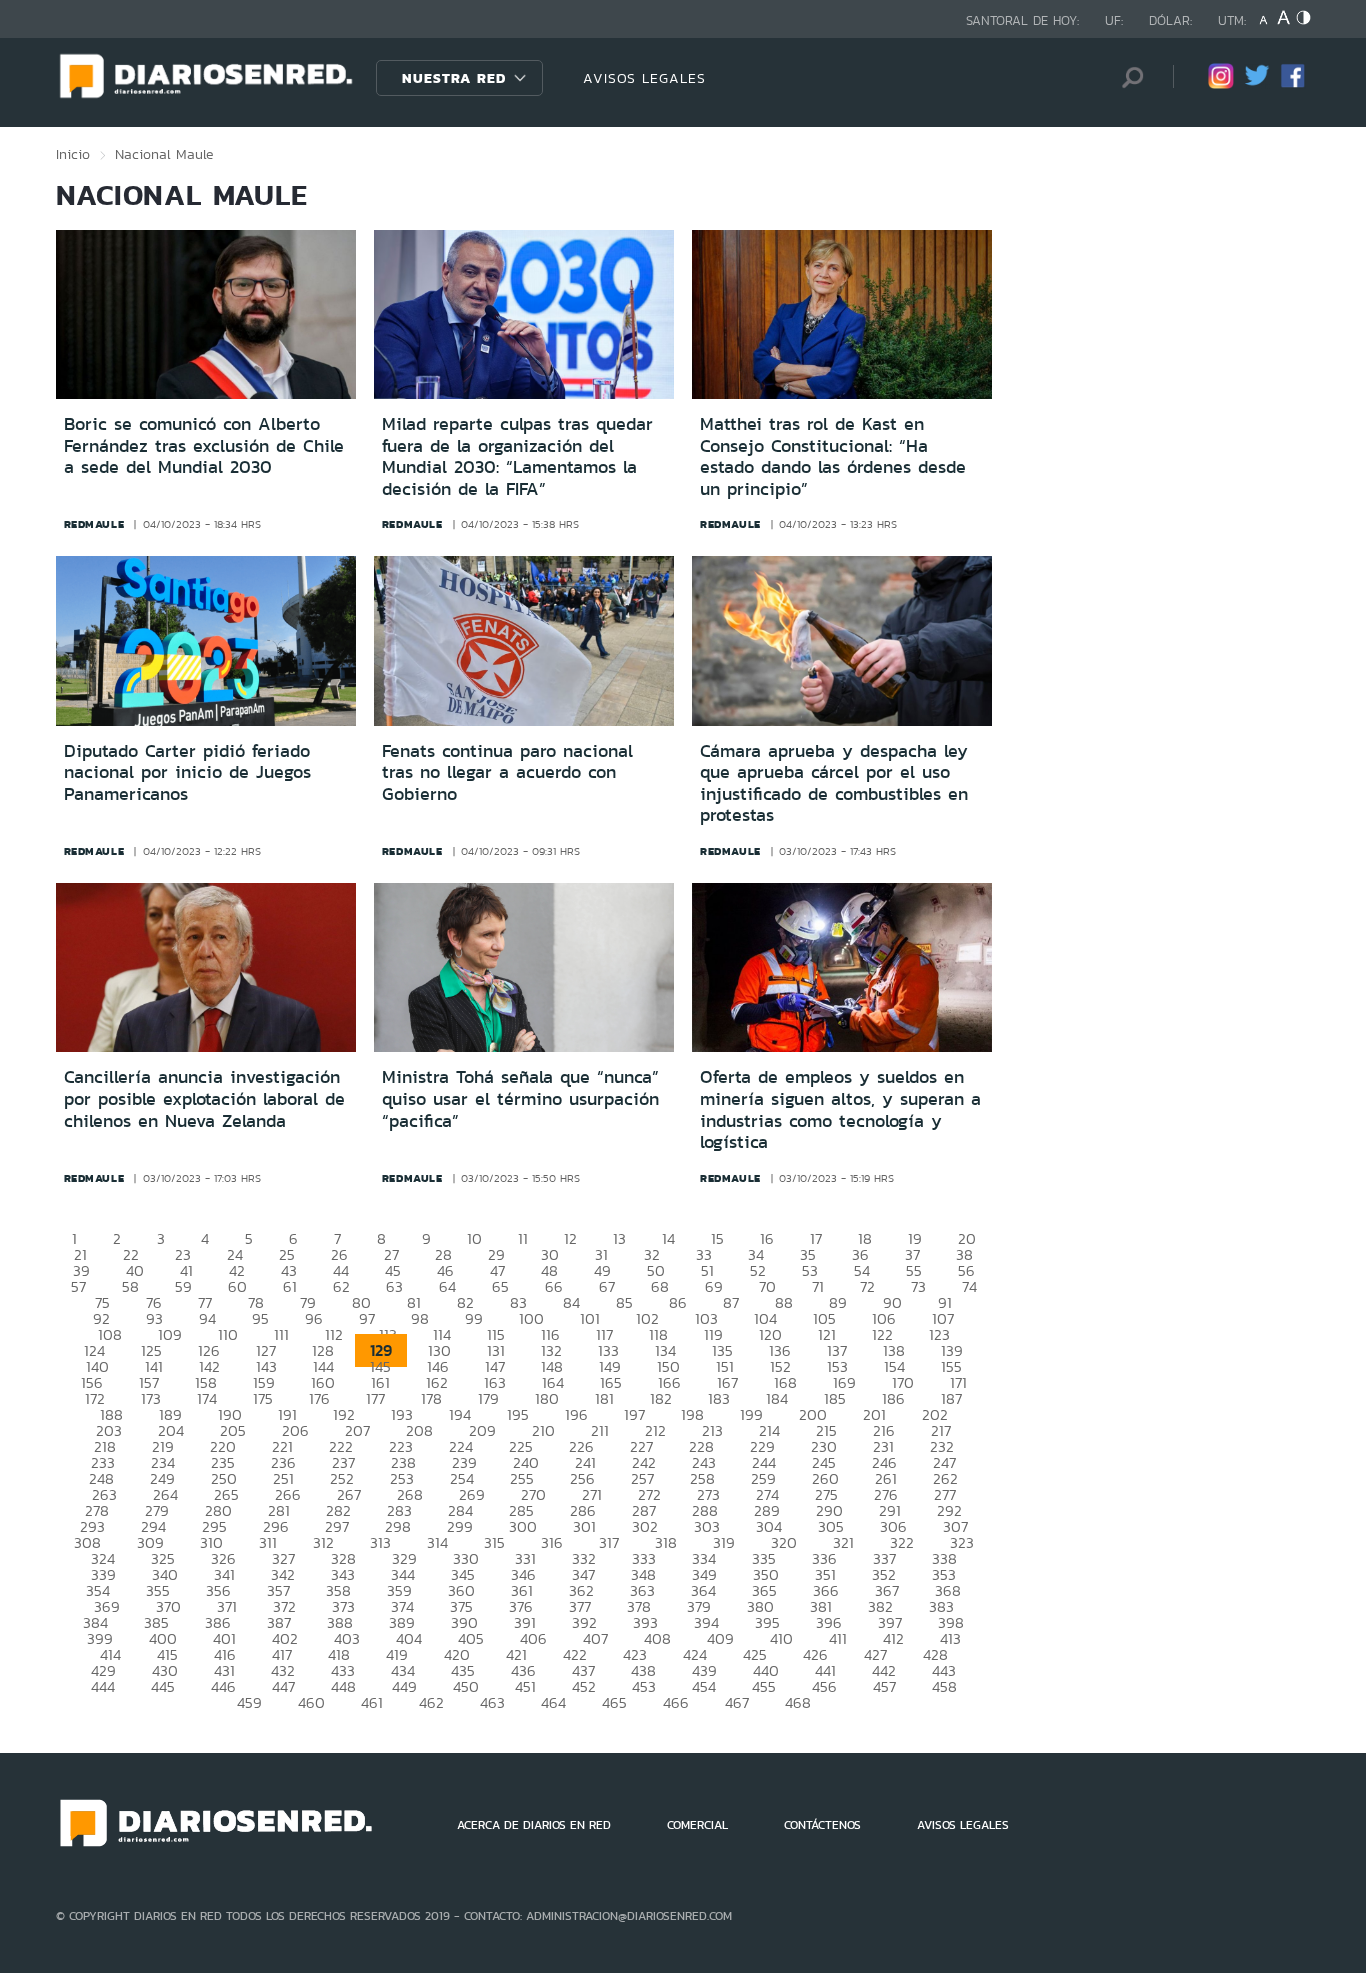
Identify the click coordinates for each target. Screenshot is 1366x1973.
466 (676, 1702)
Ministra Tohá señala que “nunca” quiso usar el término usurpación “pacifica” (520, 1098)
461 (372, 1702)
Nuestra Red (454, 78)
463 (492, 1702)
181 (604, 1398)
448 (343, 1686)
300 (523, 1526)
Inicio (73, 154)
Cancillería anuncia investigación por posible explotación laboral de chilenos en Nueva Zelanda (204, 1098)
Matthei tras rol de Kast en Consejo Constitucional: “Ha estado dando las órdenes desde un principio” (833, 456)
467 (737, 1702)
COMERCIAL (697, 1825)
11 (523, 1238)
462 (431, 1702)
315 (494, 1542)
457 (884, 1686)
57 (78, 1286)
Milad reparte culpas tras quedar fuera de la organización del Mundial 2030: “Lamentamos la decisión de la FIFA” (517, 456)
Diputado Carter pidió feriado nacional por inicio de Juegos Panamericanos (187, 772)
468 (798, 1702)
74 (969, 1286)
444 (103, 1686)
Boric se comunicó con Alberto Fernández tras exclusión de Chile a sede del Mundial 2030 (204, 445)
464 (553, 1702)
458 (944, 1686)
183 (719, 1398)
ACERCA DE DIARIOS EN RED (534, 1825)
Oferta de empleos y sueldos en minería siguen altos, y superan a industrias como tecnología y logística (840, 1109)
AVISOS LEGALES (644, 78)
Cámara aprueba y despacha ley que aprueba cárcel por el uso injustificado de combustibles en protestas (834, 783)
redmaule (94, 524)
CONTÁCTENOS (822, 1825)
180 (547, 1398)
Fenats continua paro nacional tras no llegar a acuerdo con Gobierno (507, 772)
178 (431, 1398)
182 (661, 1398)
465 (614, 1702)
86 (678, 1302)
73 (918, 1286)
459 (249, 1702)
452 (584, 1686)
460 (311, 1702)
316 (552, 1542)
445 (163, 1686)
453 (644, 1686)
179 (488, 1398)
